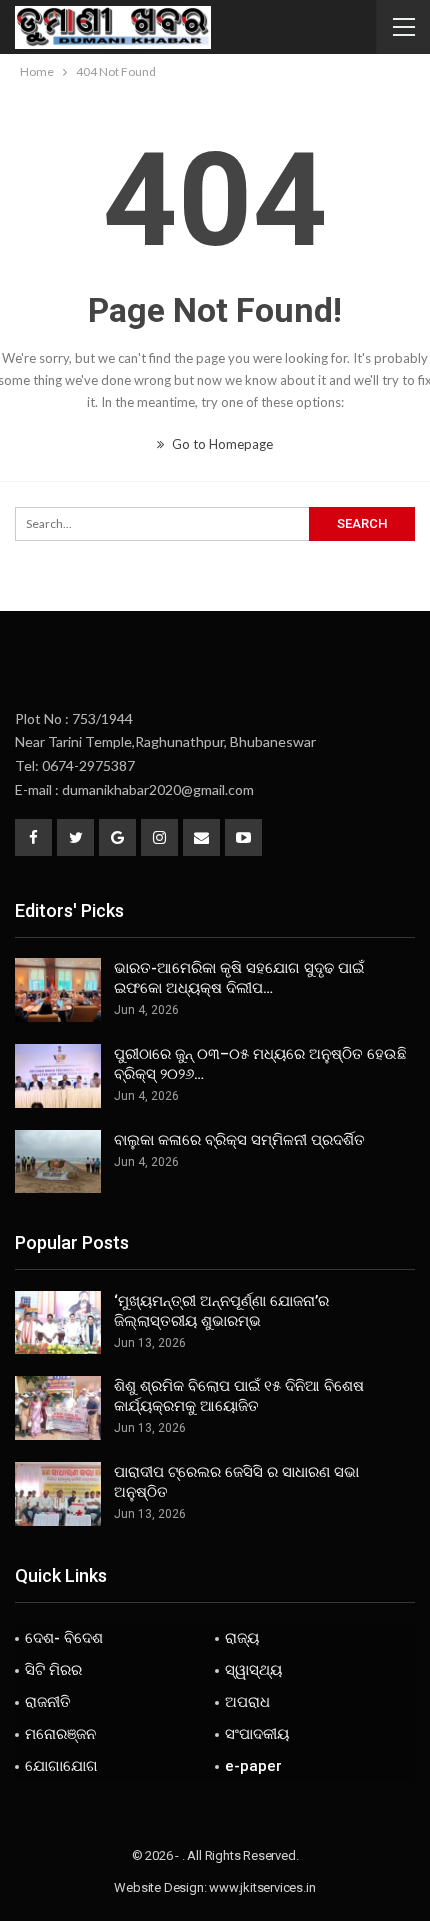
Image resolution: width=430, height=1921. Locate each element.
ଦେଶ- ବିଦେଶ (64, 1638)
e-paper (253, 1766)
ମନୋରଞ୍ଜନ (60, 1734)
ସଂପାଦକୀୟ (257, 1734)
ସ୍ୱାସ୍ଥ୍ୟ (253, 1670)
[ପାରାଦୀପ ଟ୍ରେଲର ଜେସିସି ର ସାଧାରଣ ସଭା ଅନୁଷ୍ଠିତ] (58, 1494)
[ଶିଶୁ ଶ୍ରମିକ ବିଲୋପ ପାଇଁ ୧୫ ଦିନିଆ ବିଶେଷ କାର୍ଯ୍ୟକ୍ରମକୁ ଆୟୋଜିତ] (58, 1408)
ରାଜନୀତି (48, 1702)
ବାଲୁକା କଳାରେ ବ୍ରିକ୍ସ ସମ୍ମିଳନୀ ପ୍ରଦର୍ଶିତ (239, 1140)
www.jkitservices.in (262, 1887)
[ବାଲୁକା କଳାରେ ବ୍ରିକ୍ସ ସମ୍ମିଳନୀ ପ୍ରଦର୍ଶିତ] (58, 1162)
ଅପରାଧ (247, 1702)
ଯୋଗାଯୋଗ (61, 1766)
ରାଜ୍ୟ (242, 1638)
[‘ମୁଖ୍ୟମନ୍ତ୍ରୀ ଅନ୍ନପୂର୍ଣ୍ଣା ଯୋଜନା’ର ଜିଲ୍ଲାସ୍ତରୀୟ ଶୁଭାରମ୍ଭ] (58, 1323)
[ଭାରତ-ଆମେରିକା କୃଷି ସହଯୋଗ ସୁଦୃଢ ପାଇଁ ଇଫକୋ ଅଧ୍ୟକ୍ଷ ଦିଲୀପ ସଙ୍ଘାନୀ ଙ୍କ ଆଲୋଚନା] (58, 990)
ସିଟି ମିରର (53, 1670)
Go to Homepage (221, 444)
